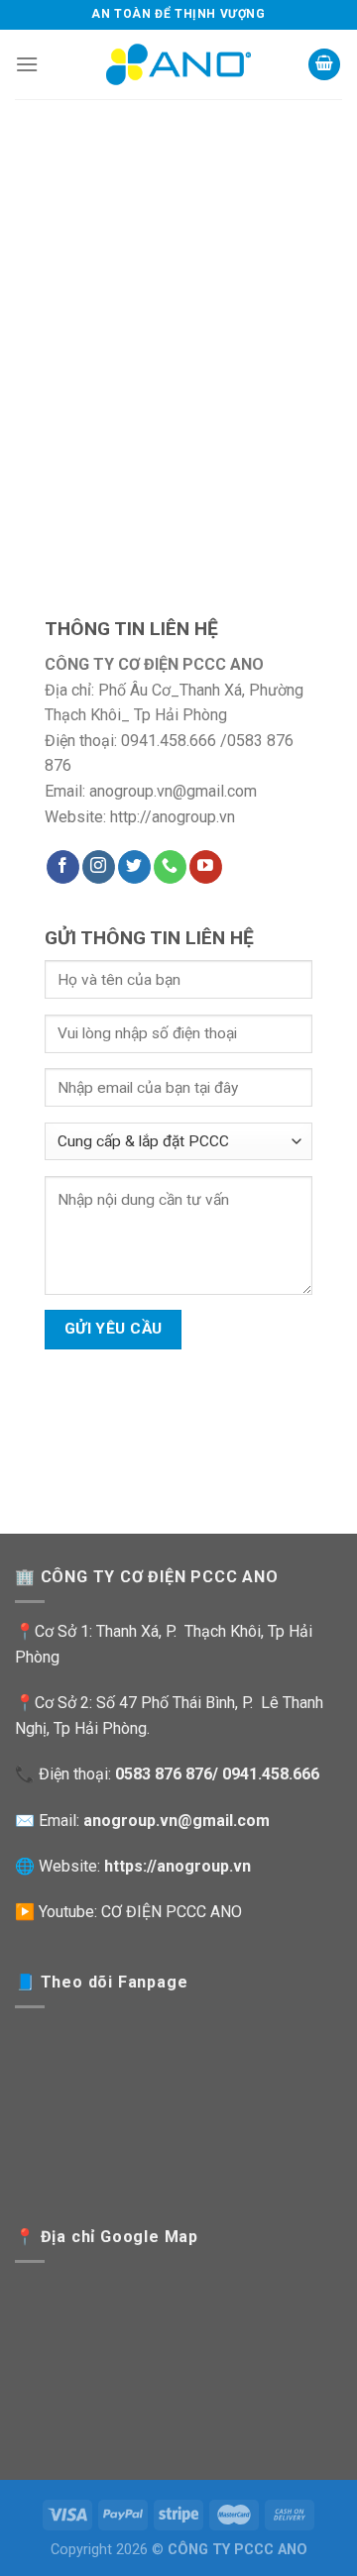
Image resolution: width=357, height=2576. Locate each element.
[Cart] (324, 65)
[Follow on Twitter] (134, 867)
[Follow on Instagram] (99, 867)
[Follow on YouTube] (206, 867)
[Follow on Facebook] (63, 867)
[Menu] (27, 64)
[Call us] (170, 867)
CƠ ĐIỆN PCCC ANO (172, 1912)
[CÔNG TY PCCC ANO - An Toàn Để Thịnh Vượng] (178, 64)
